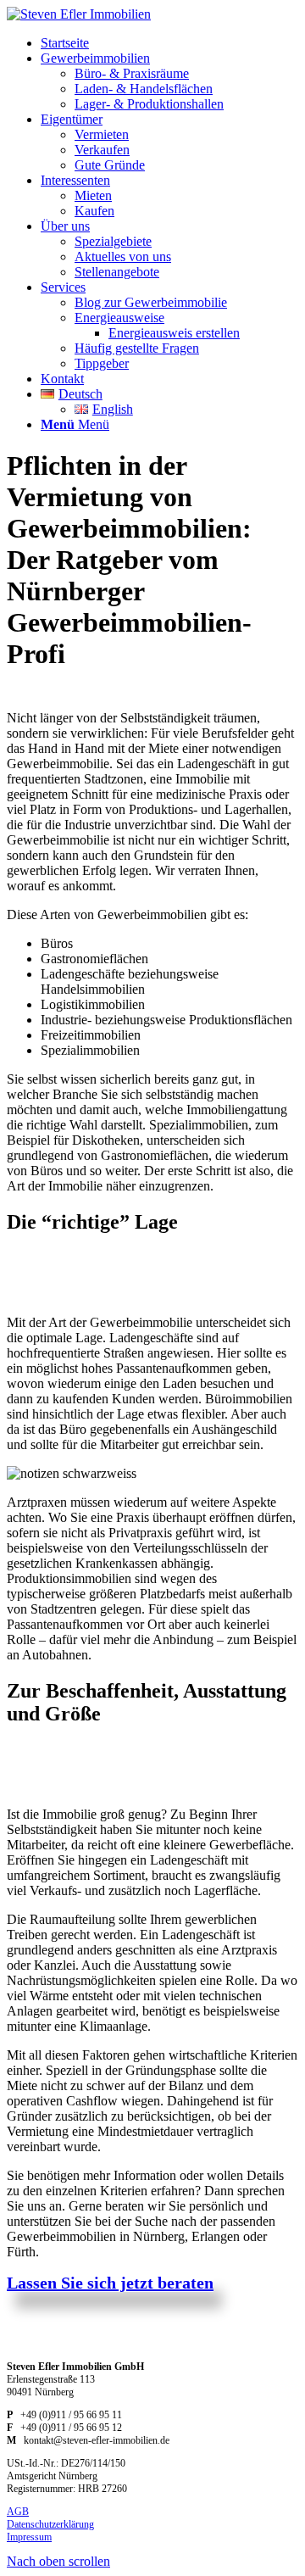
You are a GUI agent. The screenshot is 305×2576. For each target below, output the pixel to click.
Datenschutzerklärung (50, 2524)
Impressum (29, 2537)
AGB (18, 2512)
